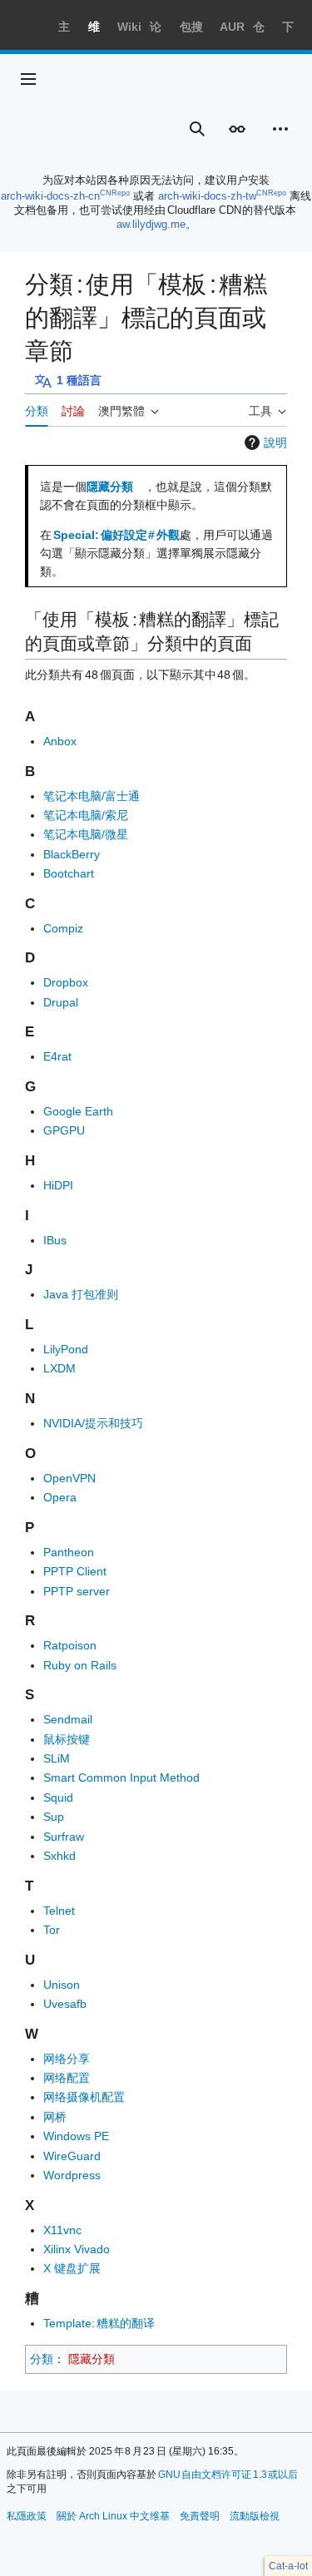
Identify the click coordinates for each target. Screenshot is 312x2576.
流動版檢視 (255, 2516)
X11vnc (62, 2230)
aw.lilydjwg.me (151, 224)
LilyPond (66, 1349)
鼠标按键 (67, 1739)
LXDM (59, 1368)
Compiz (63, 928)
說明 (275, 443)
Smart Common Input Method (121, 1777)
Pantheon (69, 1552)
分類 (42, 2359)
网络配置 (67, 2078)
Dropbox (66, 982)
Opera (60, 1497)
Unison (62, 1985)
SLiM (57, 1758)
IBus (55, 1240)
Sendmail (68, 1719)
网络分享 (67, 2059)
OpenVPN (69, 1478)
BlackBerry (72, 854)
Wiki (129, 27)
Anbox (60, 741)
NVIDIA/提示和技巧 (93, 1423)
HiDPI (58, 1185)
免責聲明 (200, 2516)
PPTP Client (75, 1571)
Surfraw (64, 1837)
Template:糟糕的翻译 (99, 2323)
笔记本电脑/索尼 (86, 815)
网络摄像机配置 (84, 2097)
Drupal (61, 1002)
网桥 (55, 2117)
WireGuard (72, 2156)
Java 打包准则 (81, 1294)
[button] (28, 79)
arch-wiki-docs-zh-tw (207, 196)
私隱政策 (27, 2516)
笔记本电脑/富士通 (92, 796)
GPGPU (64, 1130)
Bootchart (69, 873)
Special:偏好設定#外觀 (116, 535)
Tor (52, 1930)
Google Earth (78, 1111)
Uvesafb (65, 2004)
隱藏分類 (110, 487)
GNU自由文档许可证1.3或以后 (228, 2475)
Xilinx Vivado (77, 2249)
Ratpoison (70, 1645)
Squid (58, 1797)
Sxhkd (59, 1856)
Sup (54, 1817)
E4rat (57, 1056)
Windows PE (76, 2136)
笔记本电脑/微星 (86, 834)
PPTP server (77, 1591)
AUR (232, 27)
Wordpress (72, 2175)
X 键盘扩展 (72, 2268)
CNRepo (115, 193)
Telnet (59, 1911)
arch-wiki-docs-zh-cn (50, 196)
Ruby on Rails (80, 1665)
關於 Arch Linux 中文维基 (113, 2516)
